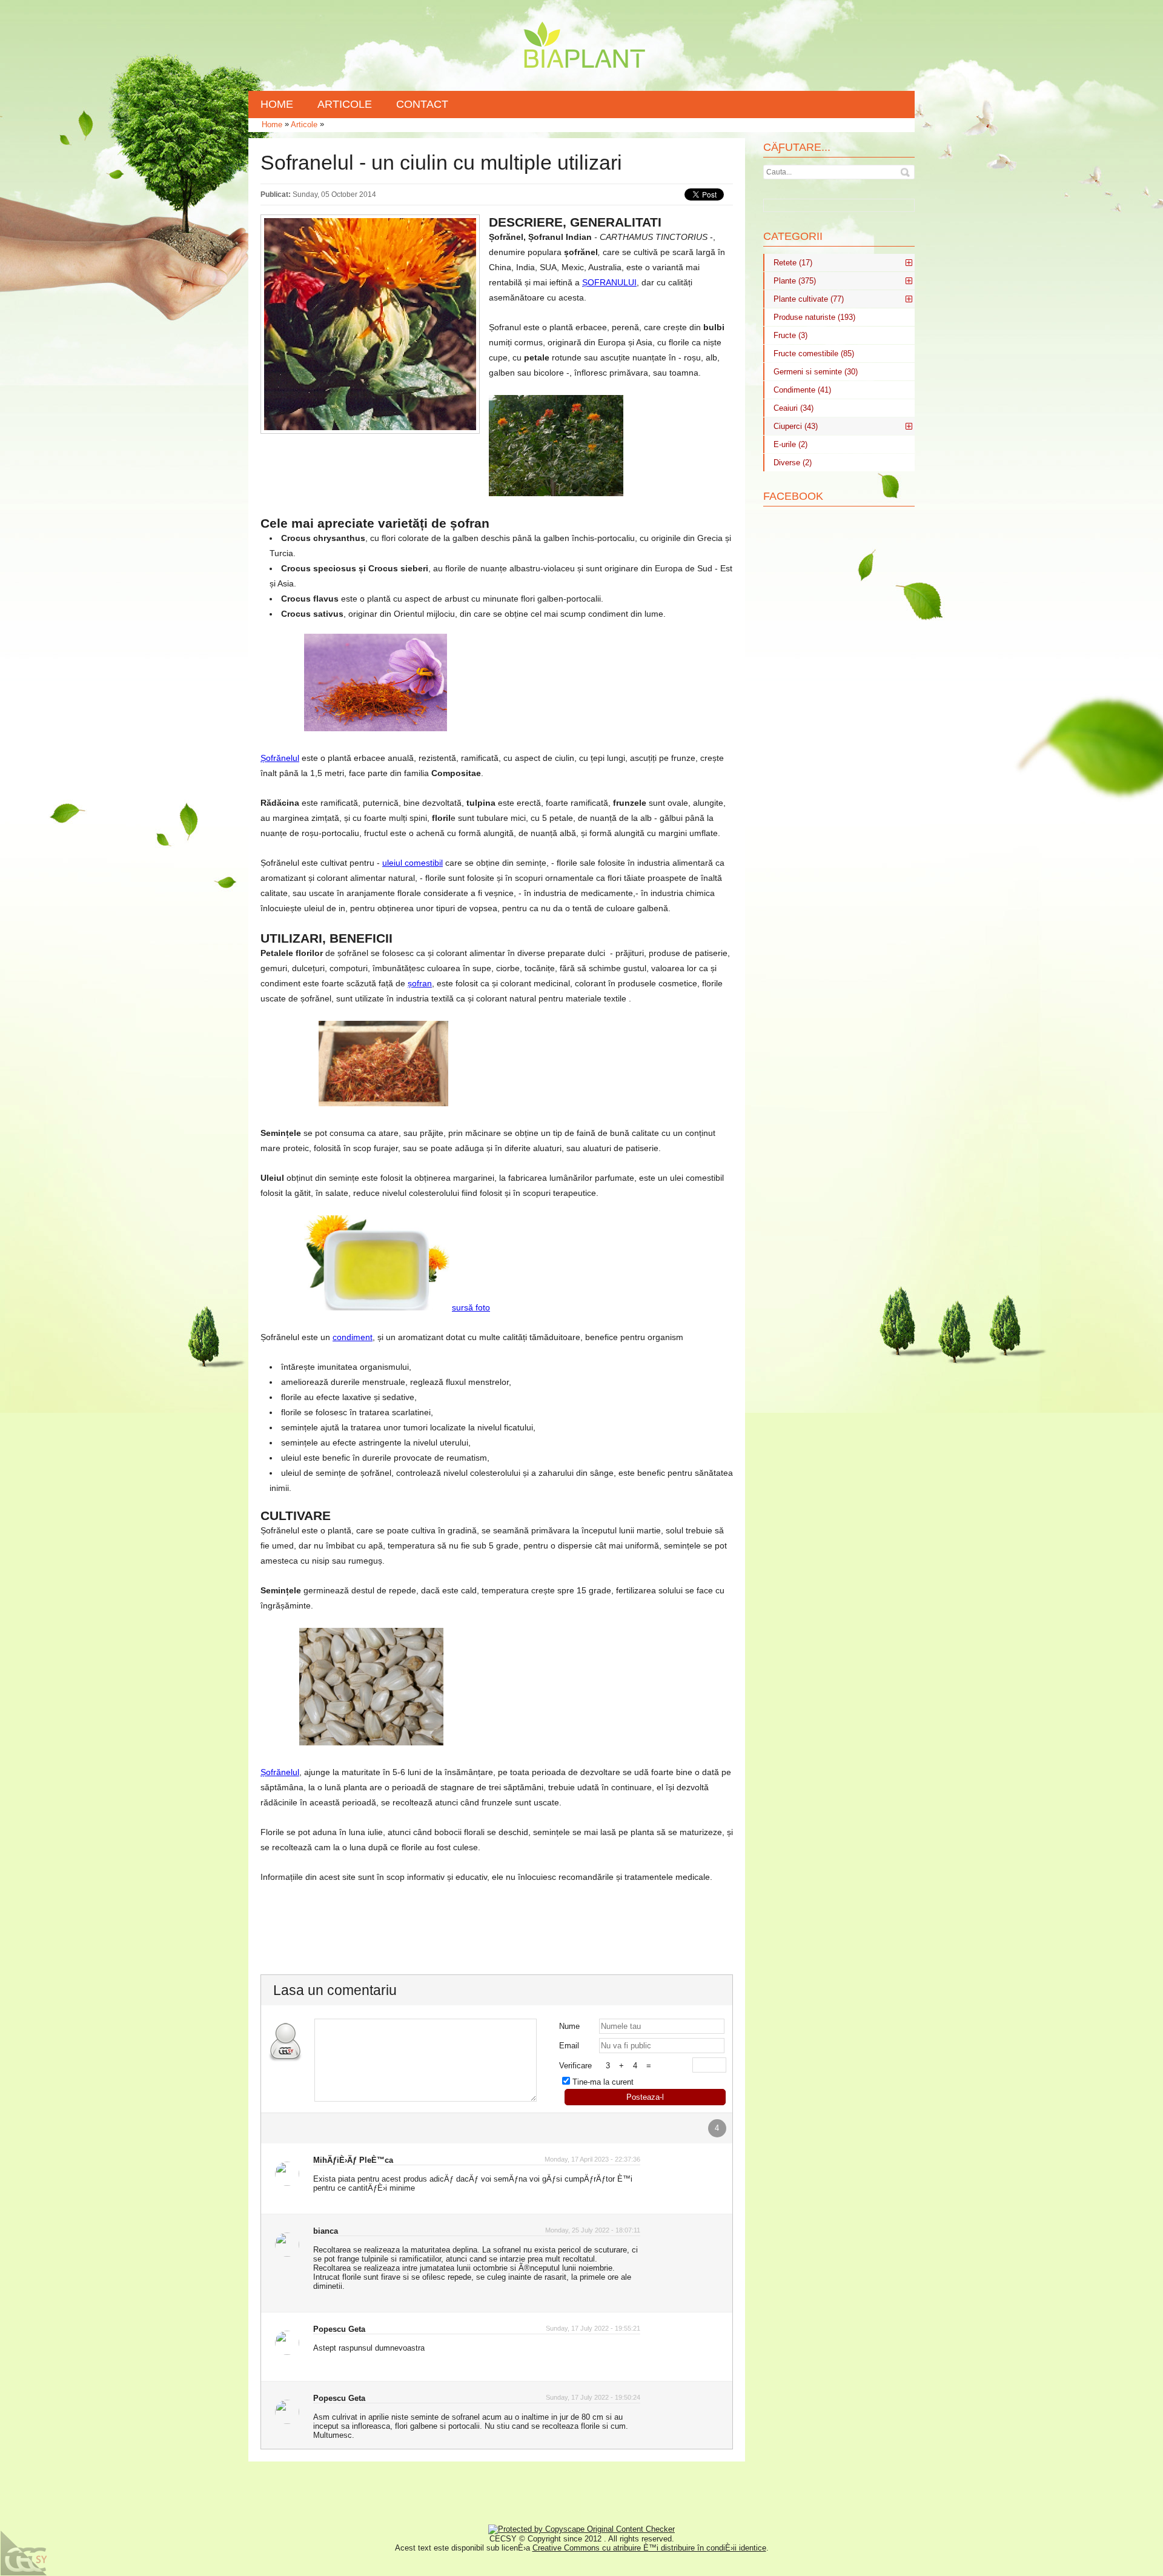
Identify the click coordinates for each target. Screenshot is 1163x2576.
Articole (304, 124)
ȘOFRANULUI (609, 282)
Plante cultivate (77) (809, 299)
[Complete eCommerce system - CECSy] (24, 2553)
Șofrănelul (280, 758)
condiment (353, 1337)
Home (272, 124)
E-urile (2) (790, 444)
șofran (420, 983)
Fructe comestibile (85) (814, 354)
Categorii (793, 236)
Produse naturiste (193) (814, 317)
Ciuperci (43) (796, 426)
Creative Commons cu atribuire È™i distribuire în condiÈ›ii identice (649, 2548)
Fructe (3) (790, 335)
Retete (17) (793, 263)
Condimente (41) (802, 390)
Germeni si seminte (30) (816, 372)
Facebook (793, 496)
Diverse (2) (793, 463)
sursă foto (471, 1307)
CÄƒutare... (797, 147)
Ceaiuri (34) (794, 408)
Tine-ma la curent (603, 2082)
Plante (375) (795, 281)
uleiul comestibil (413, 863)
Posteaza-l (645, 2097)
